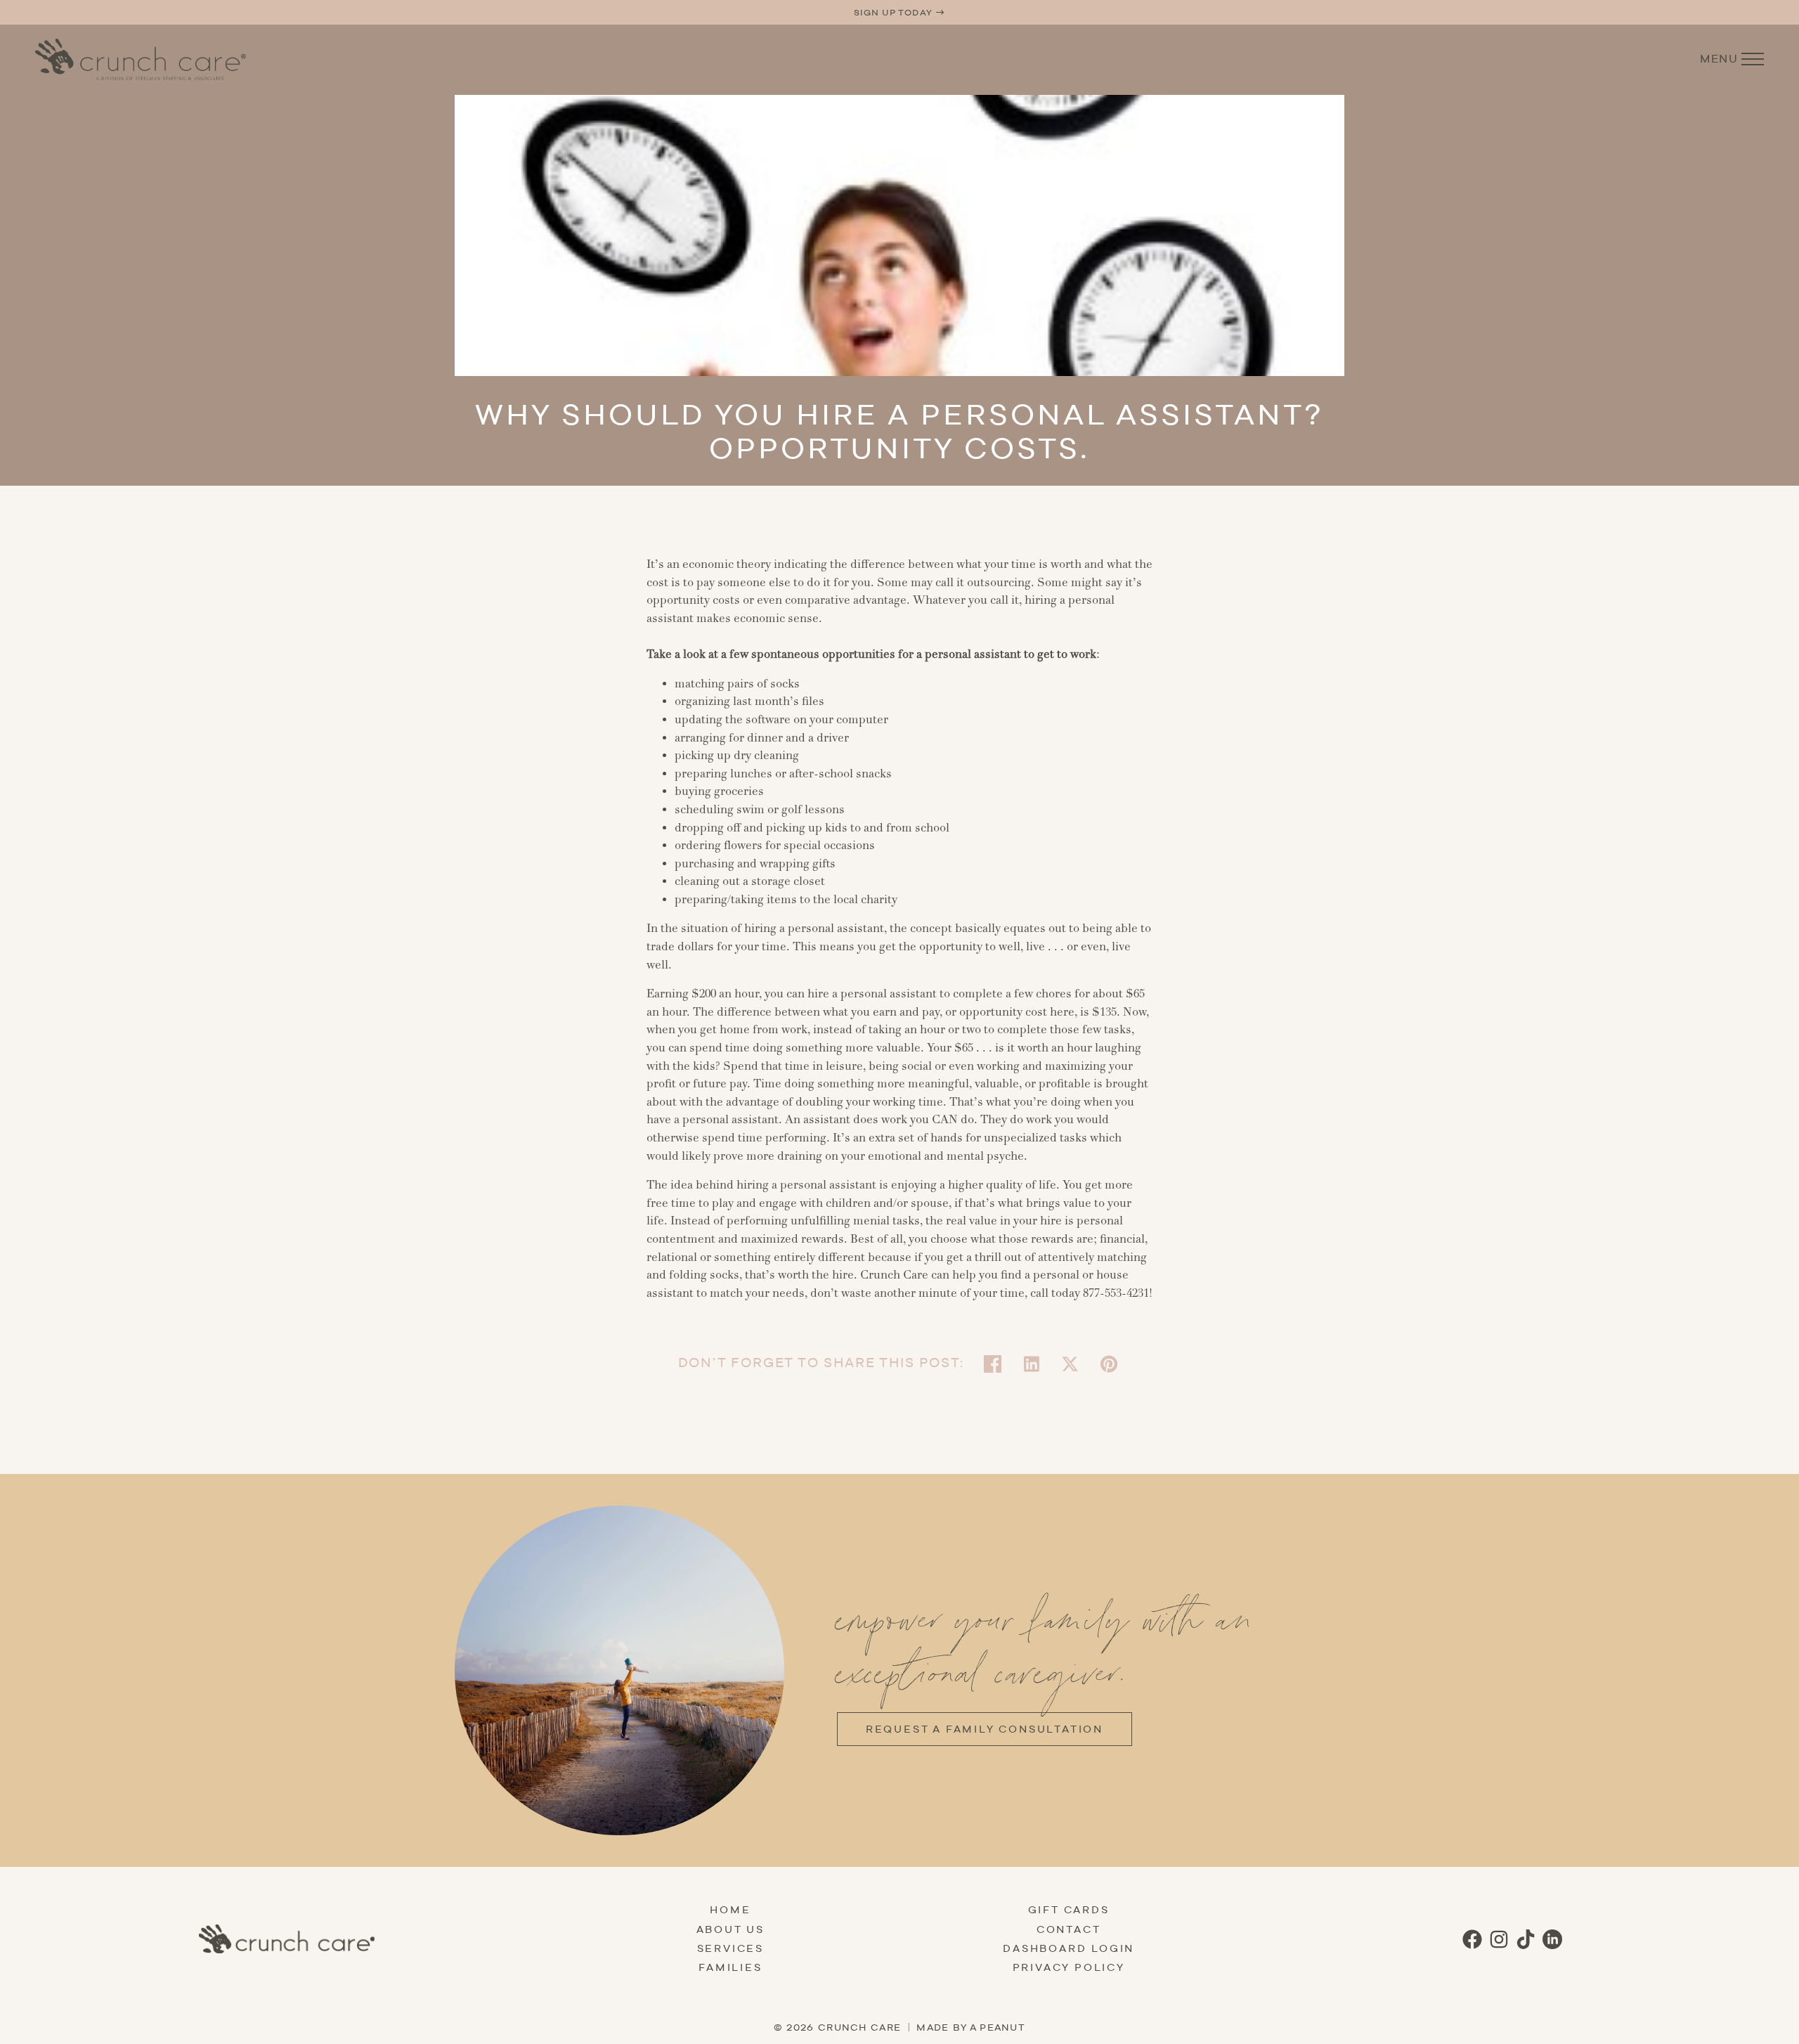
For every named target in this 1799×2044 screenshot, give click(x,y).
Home (730, 1910)
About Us (730, 1929)
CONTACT (1069, 1929)
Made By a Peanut (971, 2027)
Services (730, 1948)
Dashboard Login (1069, 1948)
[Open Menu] (1753, 59)
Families (730, 1967)
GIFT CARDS (1069, 1910)
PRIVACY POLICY (1069, 1967)
